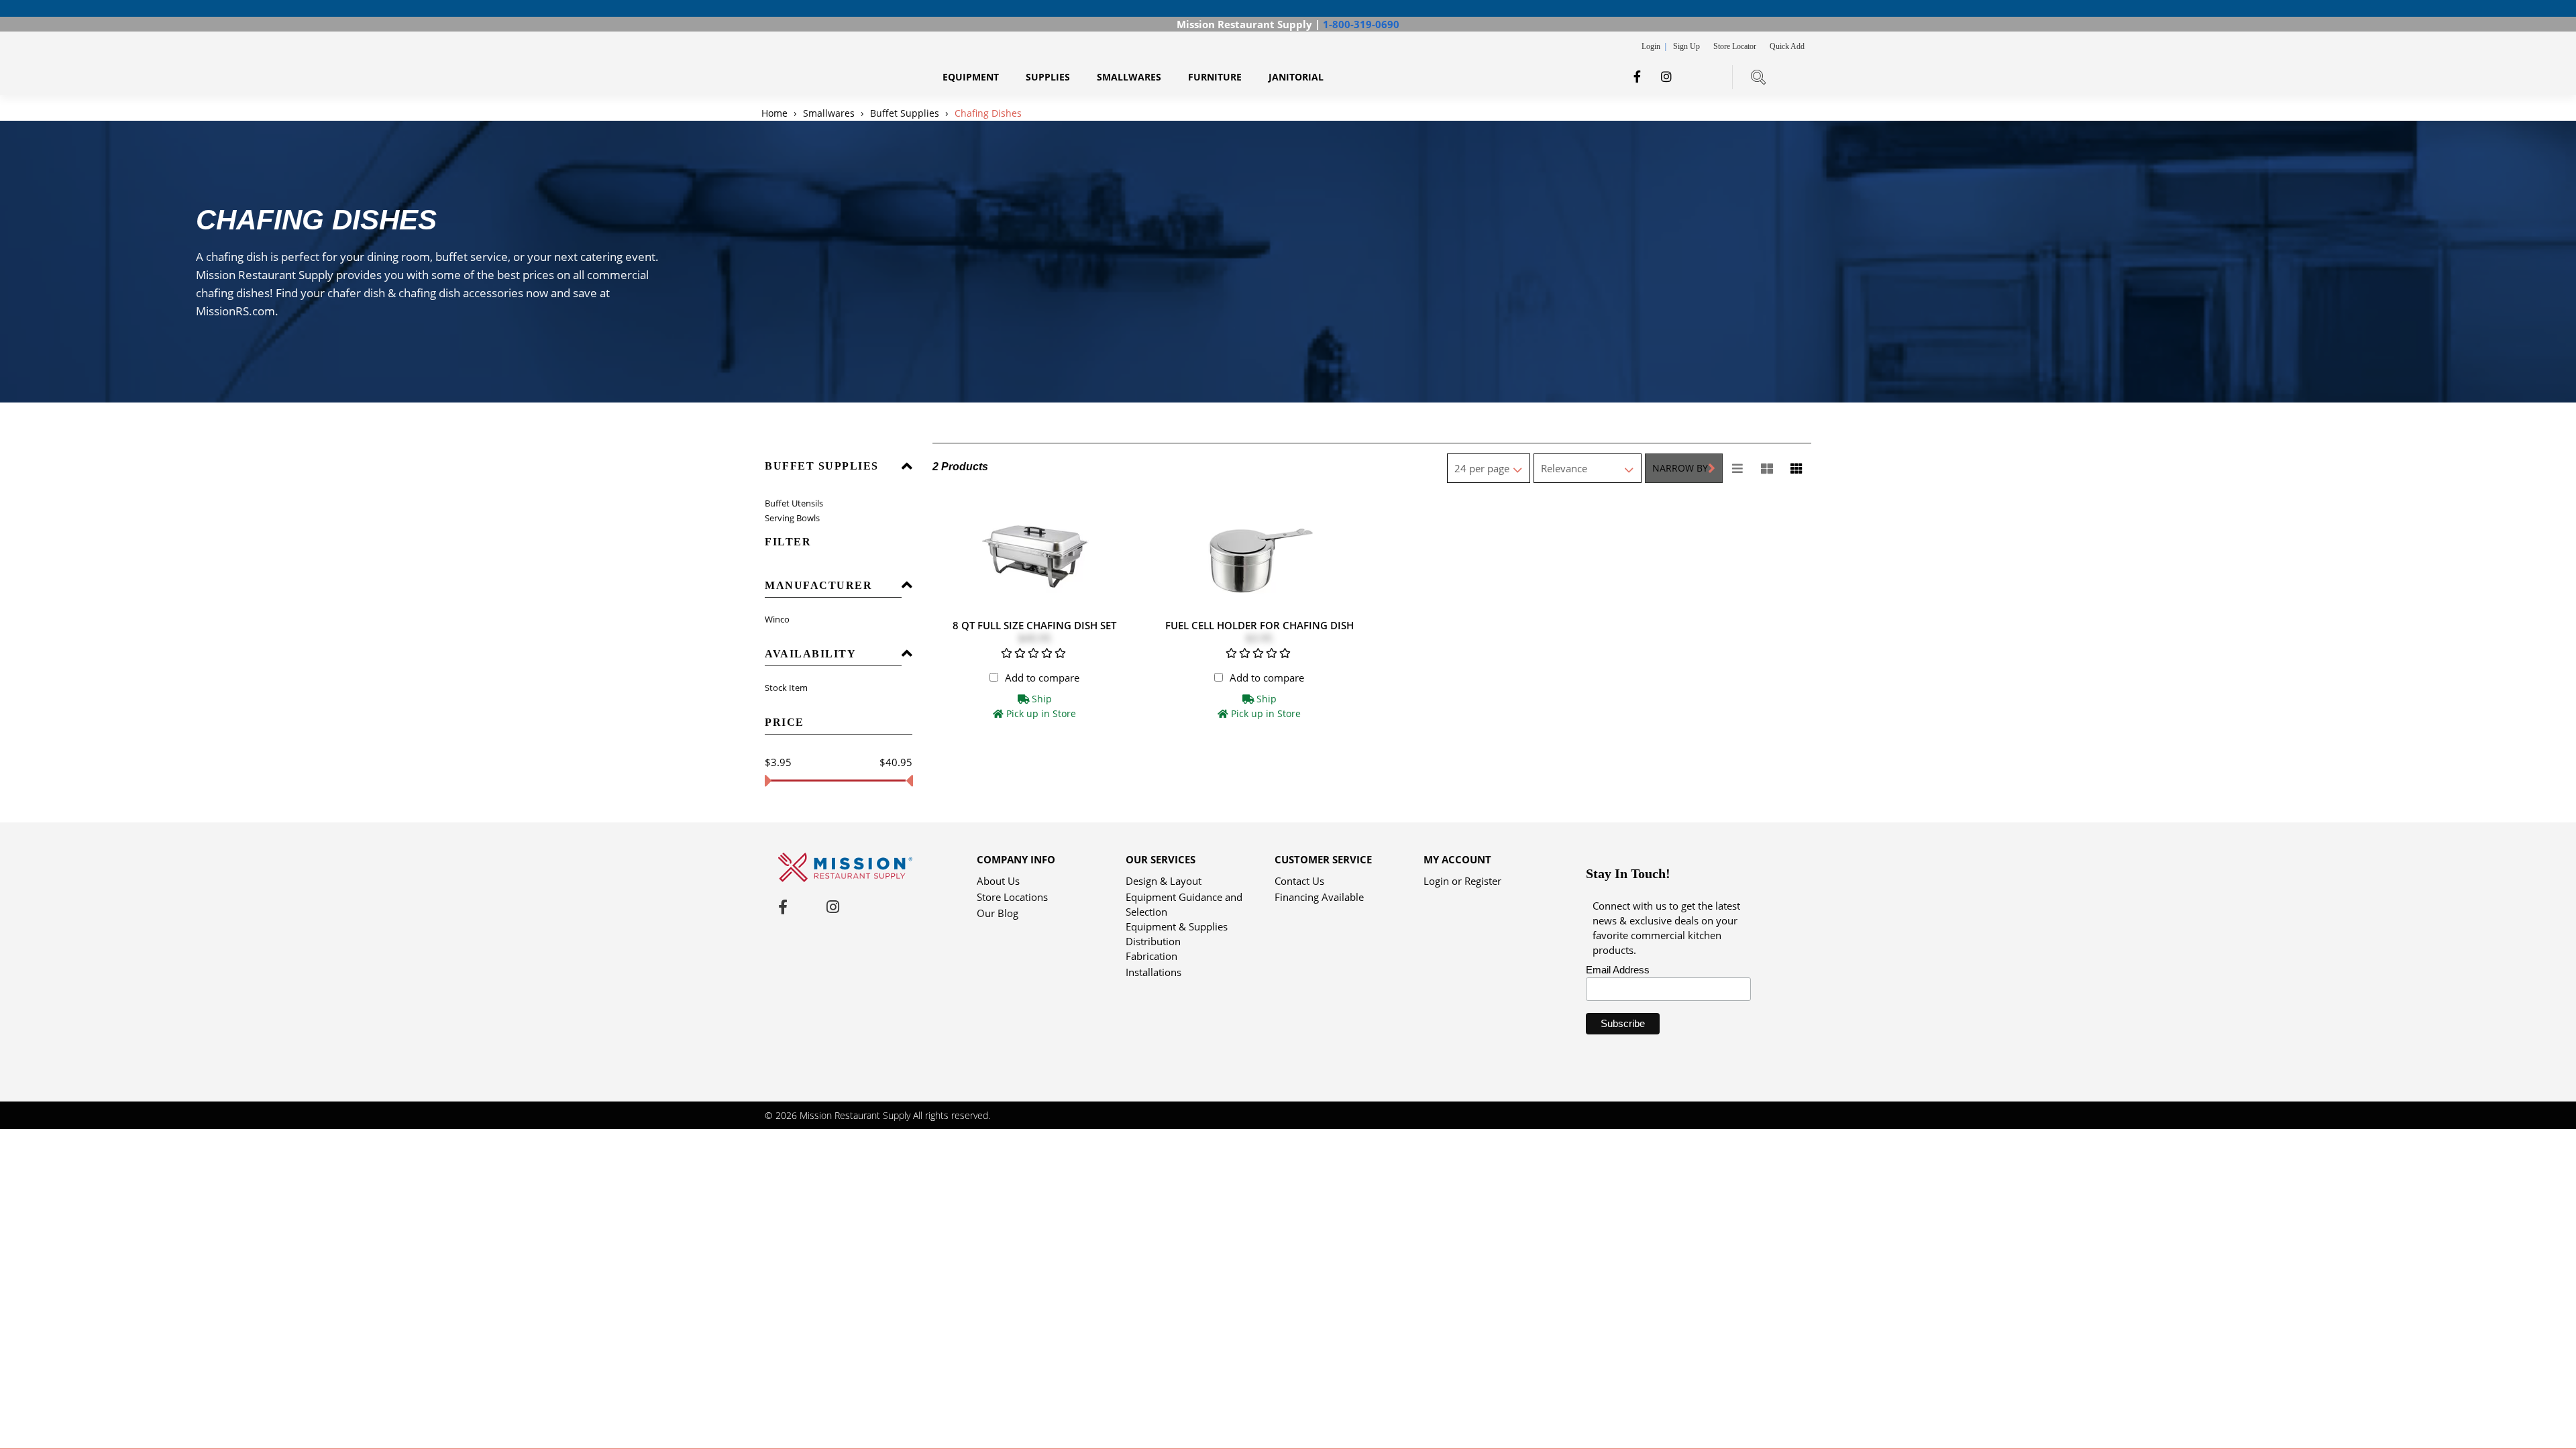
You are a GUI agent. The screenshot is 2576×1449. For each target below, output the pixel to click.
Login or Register (1462, 881)
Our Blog (998, 913)
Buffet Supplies (905, 113)
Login (1652, 46)
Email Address (1618, 970)
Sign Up (1686, 46)
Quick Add (1787, 46)
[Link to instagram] (1666, 76)
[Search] (1758, 77)
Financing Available (1319, 897)
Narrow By (1680, 468)
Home (776, 113)
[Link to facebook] (1637, 76)
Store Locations (1012, 897)
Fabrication (1151, 956)
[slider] (768, 781)
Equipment (971, 77)
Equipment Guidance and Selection (1184, 898)
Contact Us (1299, 881)
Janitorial (1296, 77)
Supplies (1048, 77)
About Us (998, 881)
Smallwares (1129, 77)
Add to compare (1042, 678)
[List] (1737, 468)
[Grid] (1796, 468)
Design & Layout (1164, 881)
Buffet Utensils (794, 503)
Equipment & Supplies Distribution (1177, 927)
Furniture (1215, 77)
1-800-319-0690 (1361, 24)
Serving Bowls (792, 518)
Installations (1153, 972)
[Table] (1767, 468)
